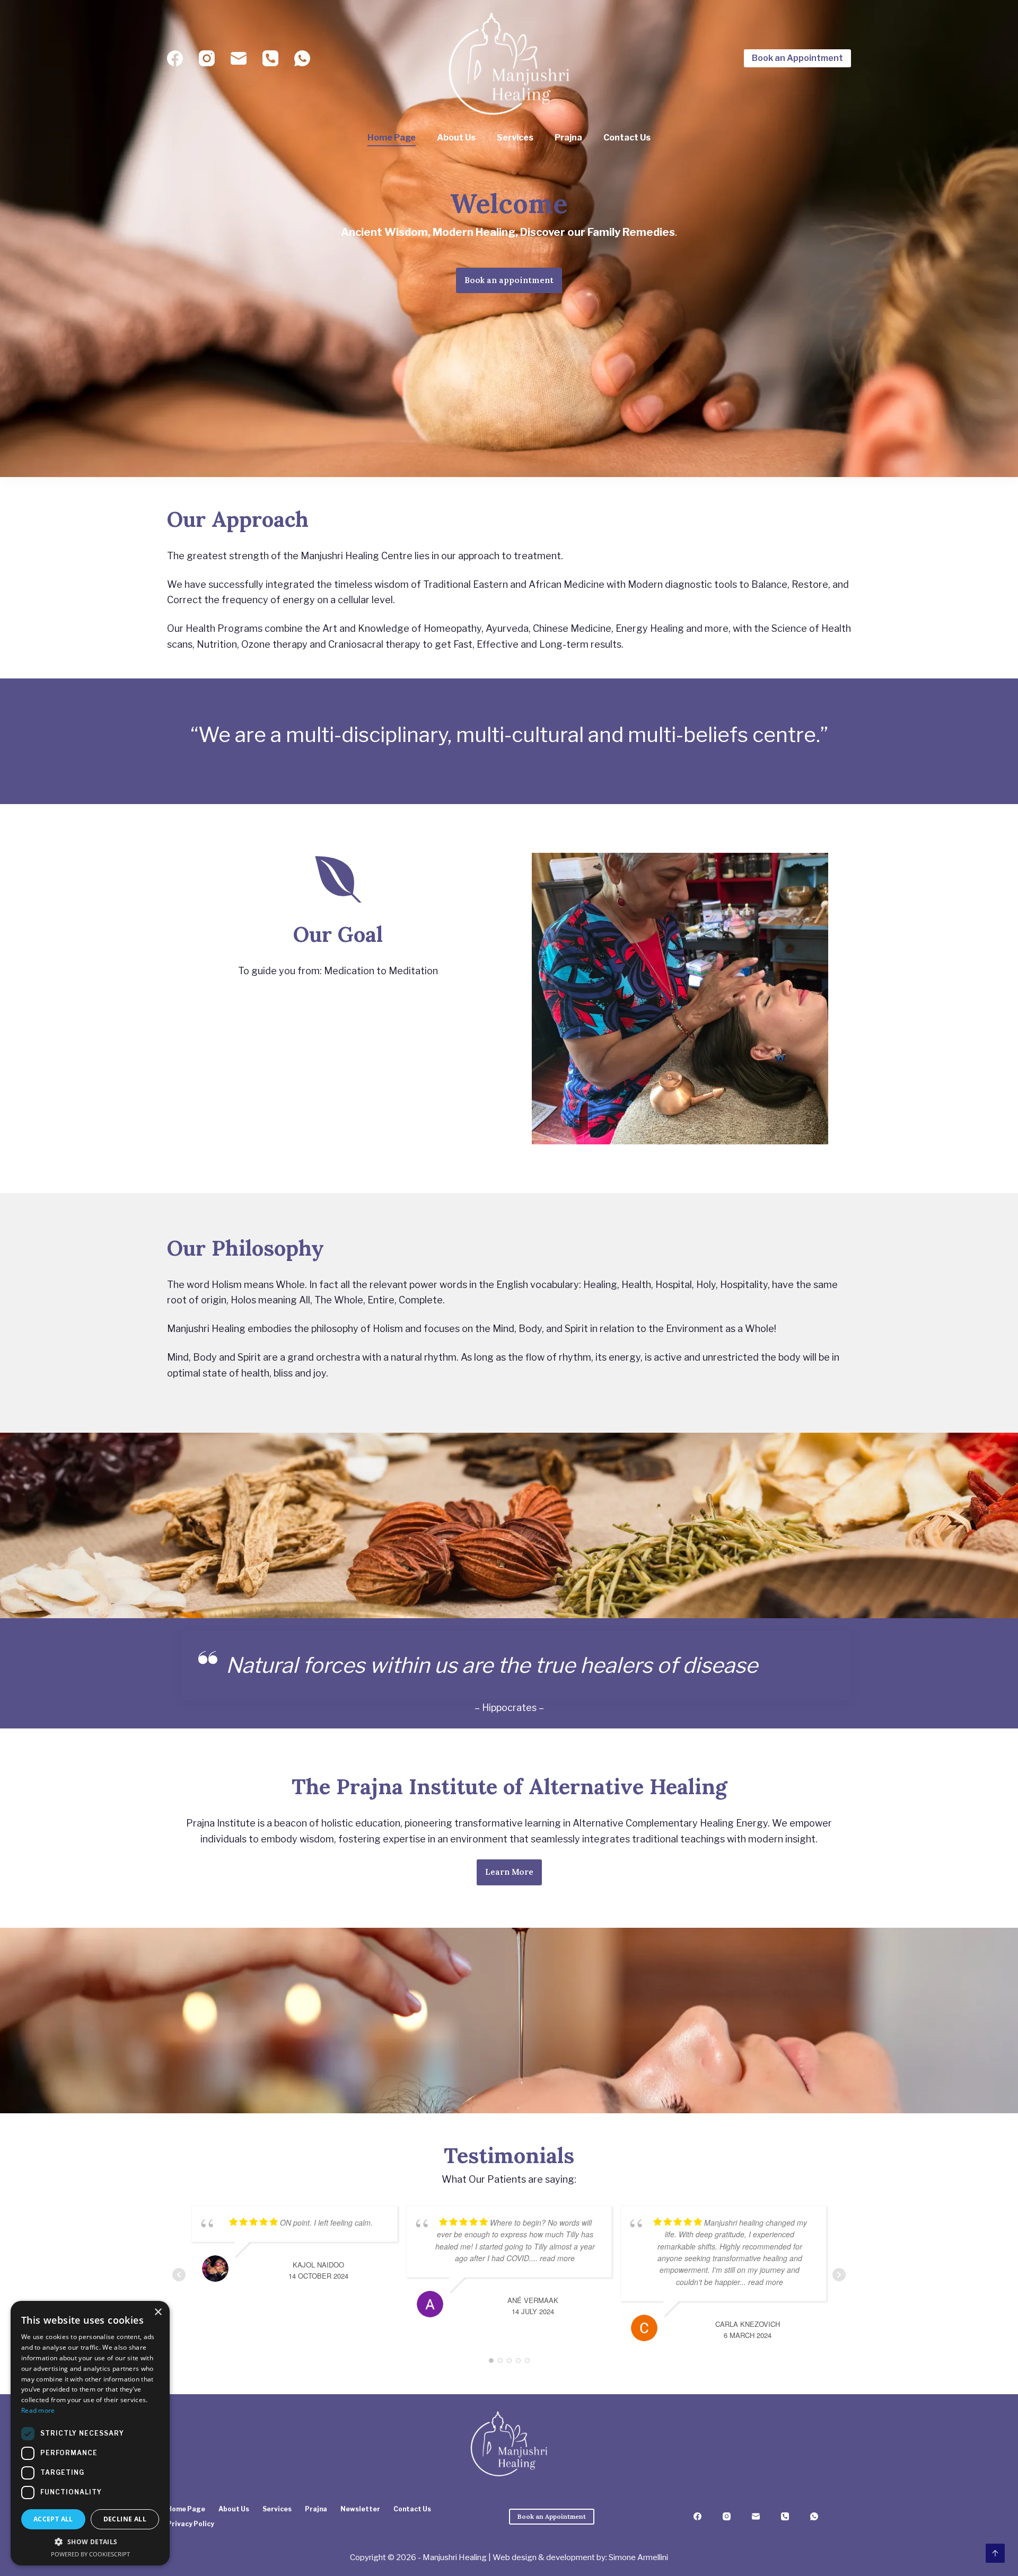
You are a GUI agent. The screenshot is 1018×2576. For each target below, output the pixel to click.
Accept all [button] (53, 2519)
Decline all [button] (125, 2519)
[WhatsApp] (302, 58)
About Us (456, 138)
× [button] (158, 2312)
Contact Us (627, 138)
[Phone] (270, 58)
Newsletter (360, 2509)
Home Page (392, 138)
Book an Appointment (797, 58)
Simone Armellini (638, 2557)
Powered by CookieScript (90, 2554)
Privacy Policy (191, 2524)
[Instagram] (207, 58)
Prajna (568, 138)
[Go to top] (995, 2553)
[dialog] (90, 2433)
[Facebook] (175, 58)
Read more (38, 2410)
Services (515, 138)
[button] (90, 2542)
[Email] (239, 58)
